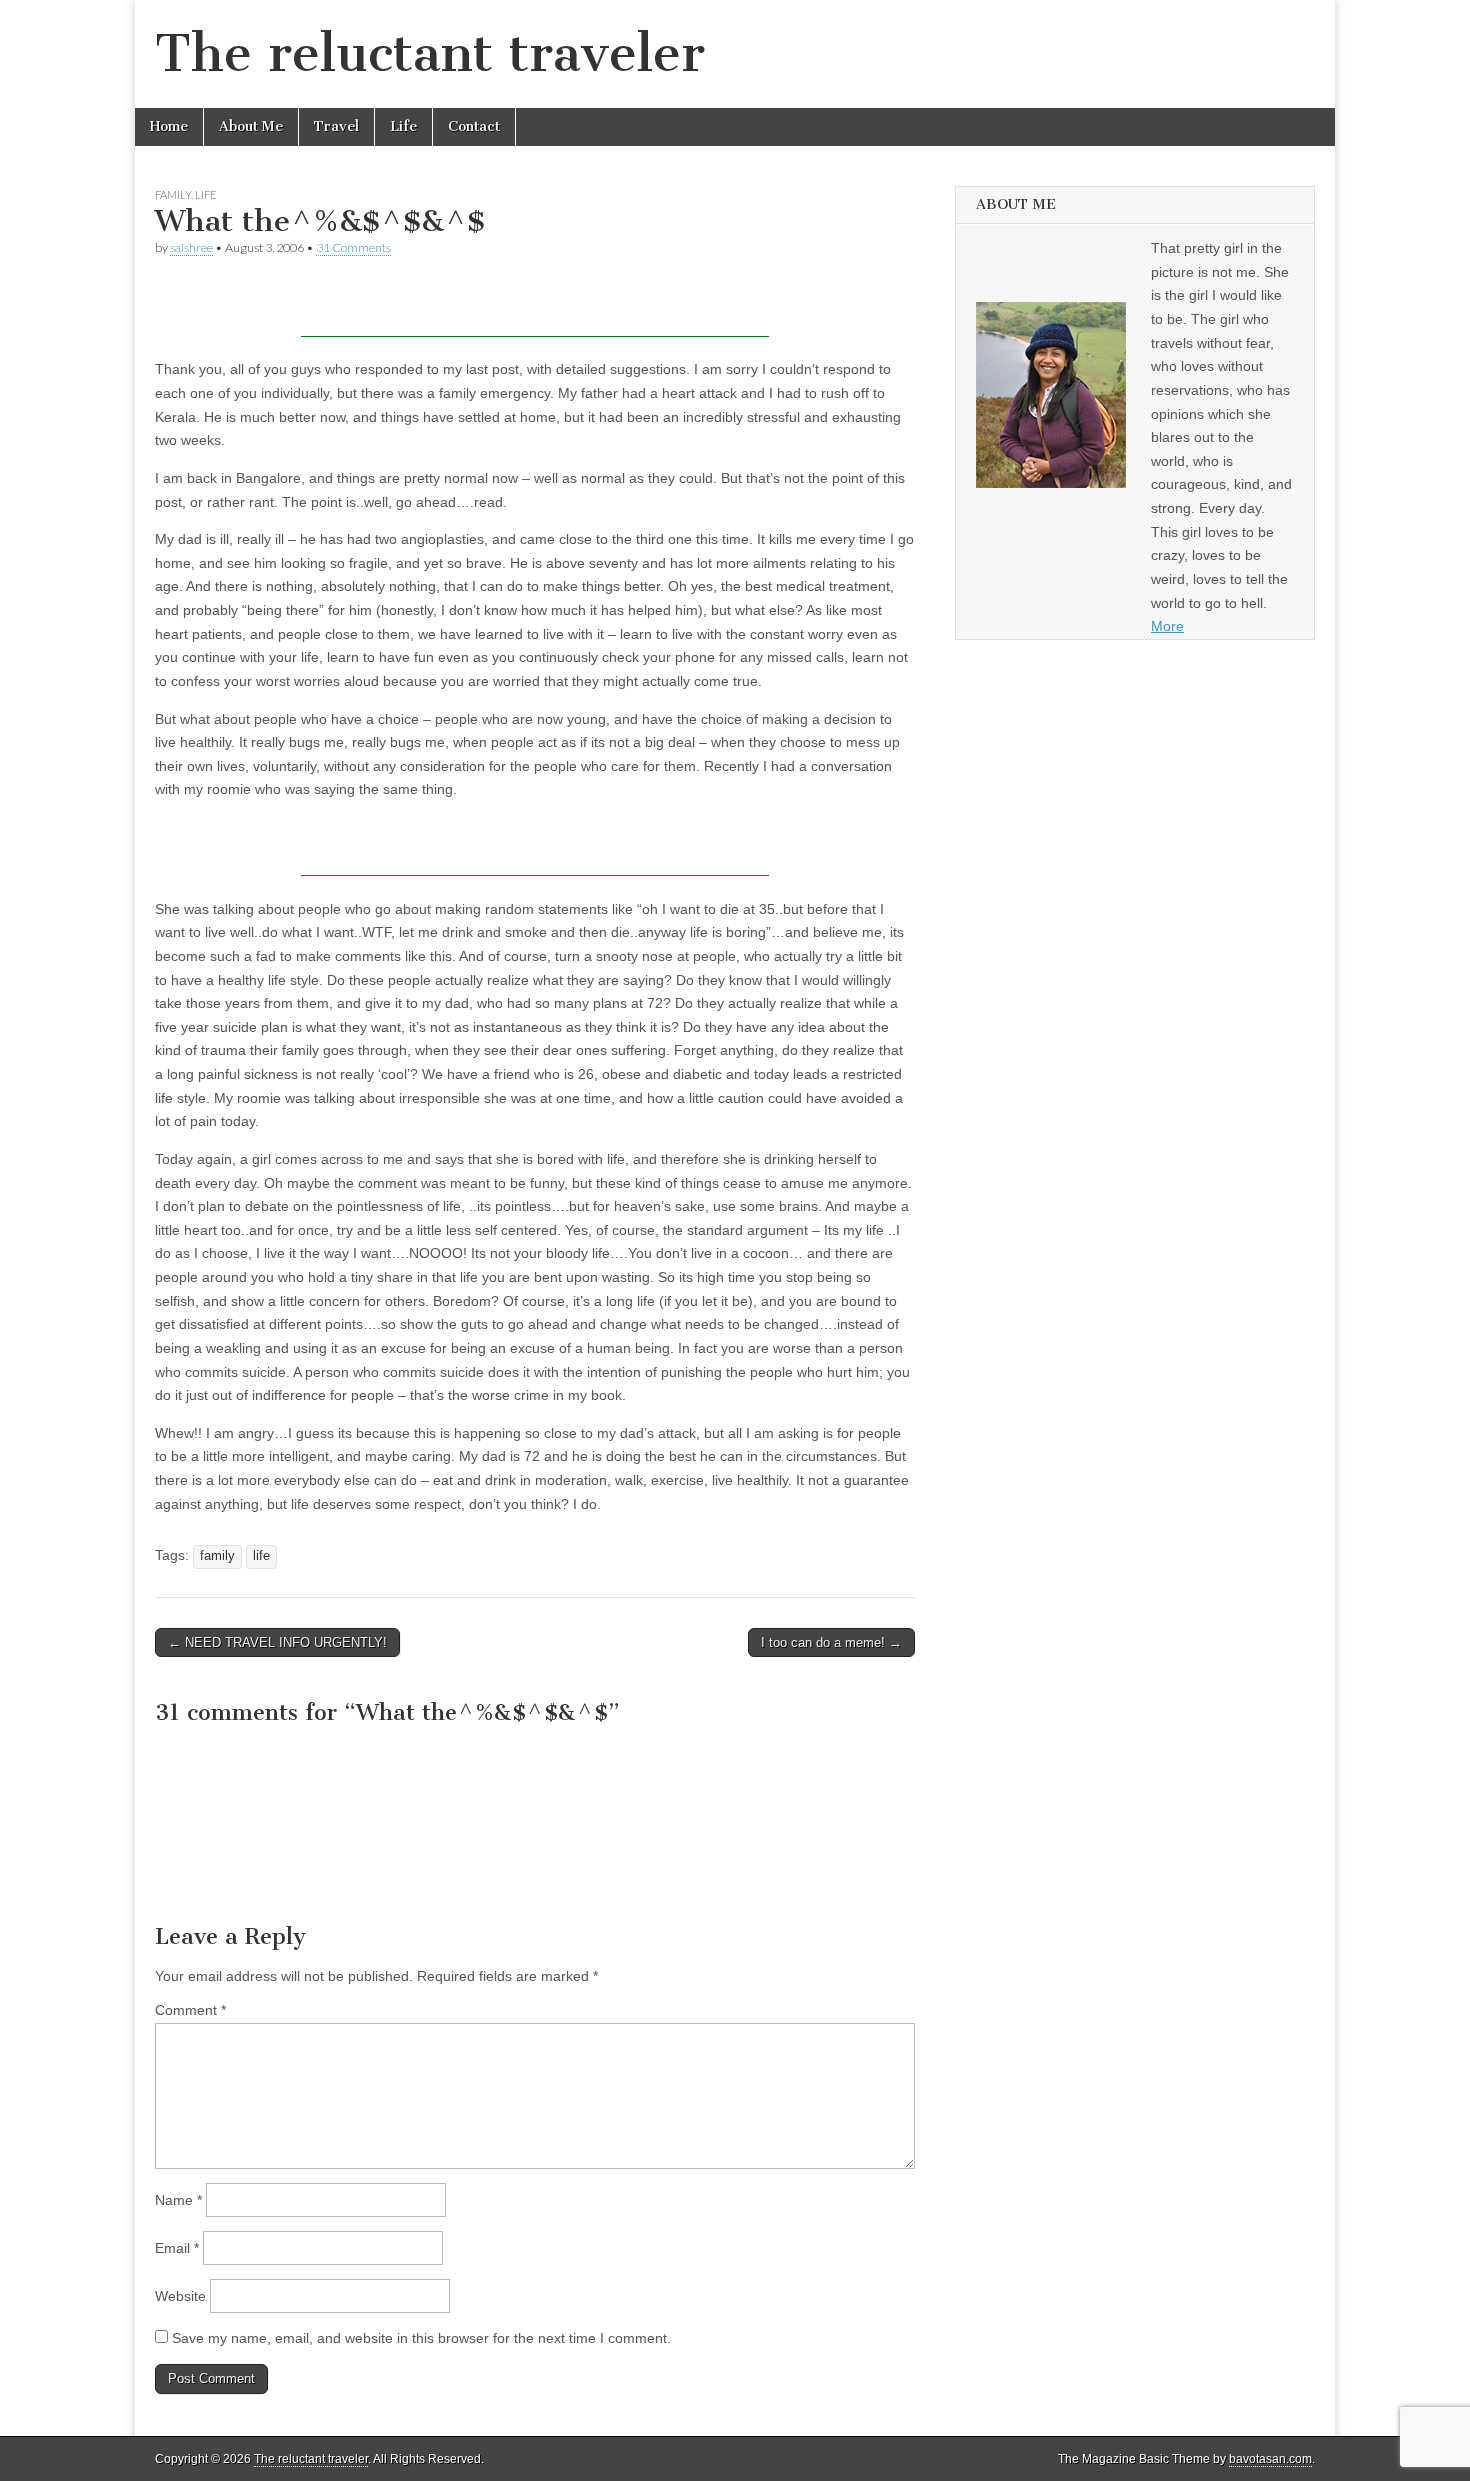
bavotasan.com (1270, 2459)
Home (169, 126)
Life (403, 126)
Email (177, 2248)
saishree (191, 247)
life (261, 1556)
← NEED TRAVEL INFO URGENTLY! (277, 1642)
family (217, 1556)
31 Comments (353, 247)
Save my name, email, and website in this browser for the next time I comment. (421, 2338)
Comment (190, 2010)
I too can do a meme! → (831, 1642)
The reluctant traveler (430, 53)
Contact (474, 126)
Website (180, 2296)
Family (173, 194)
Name (178, 2200)
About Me (251, 126)
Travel (336, 126)
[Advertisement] (535, 307)
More (1167, 626)
